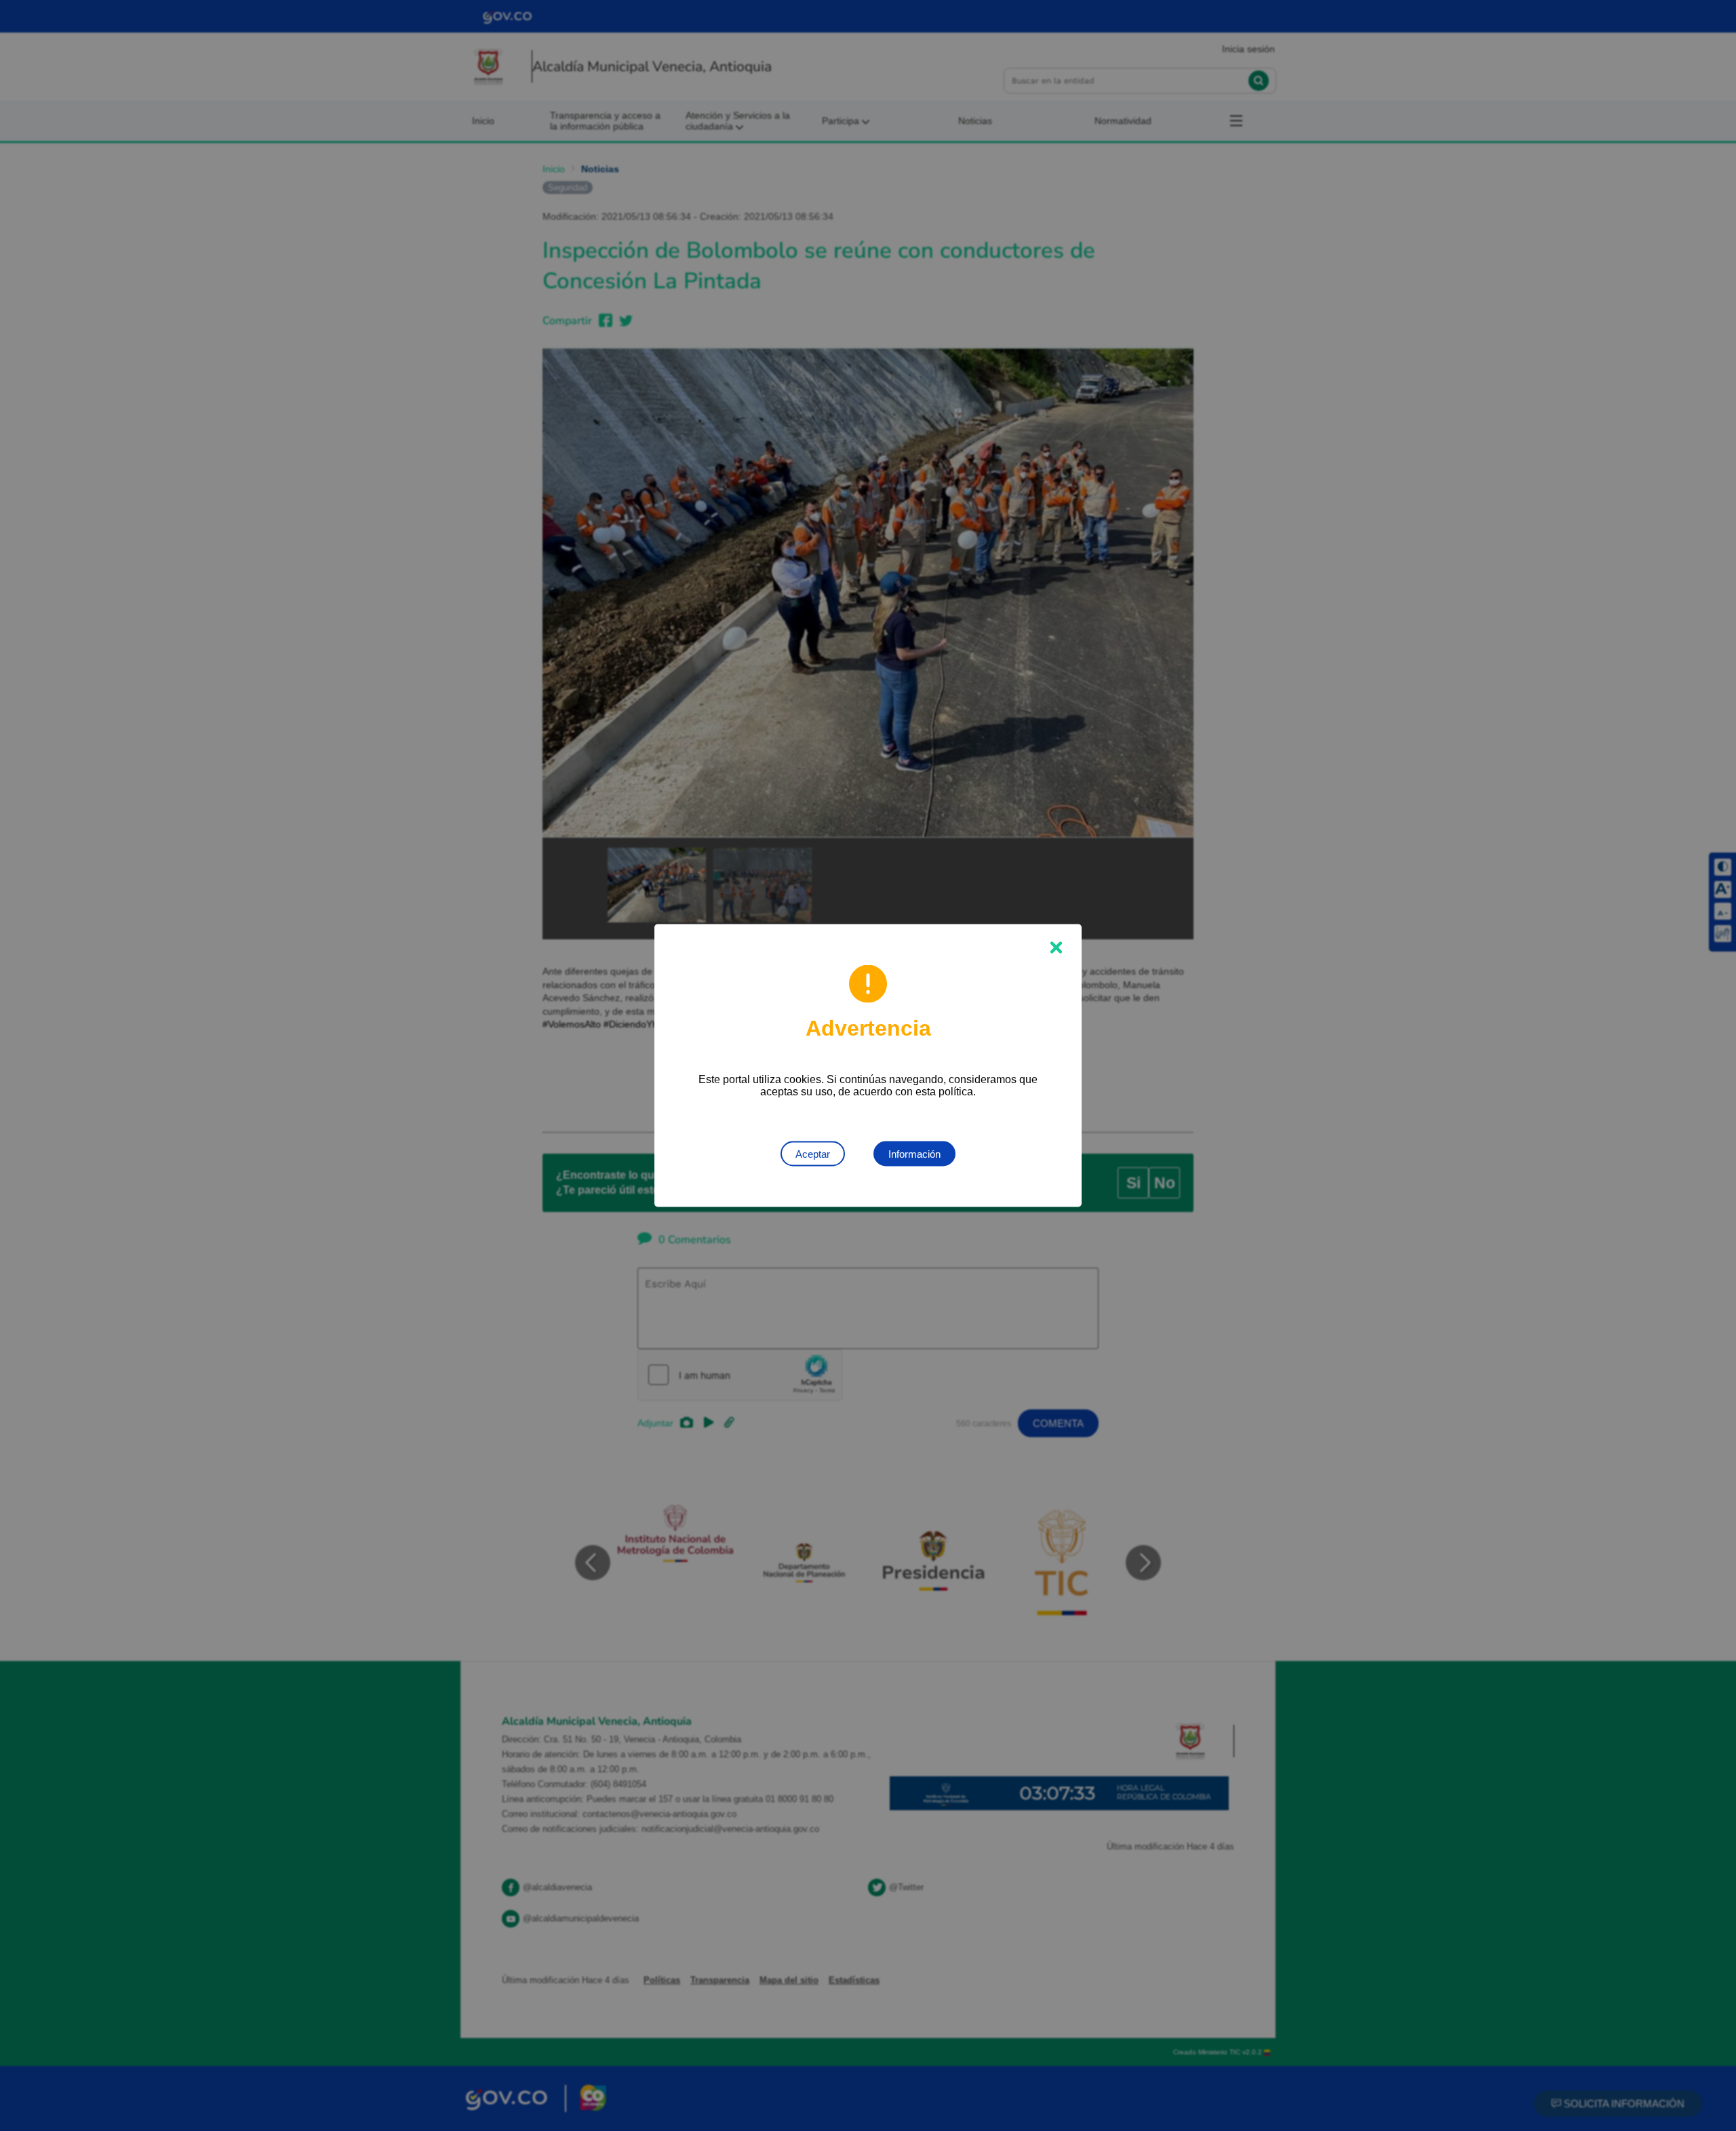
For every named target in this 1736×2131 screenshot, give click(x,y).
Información (914, 1154)
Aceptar (813, 1154)
